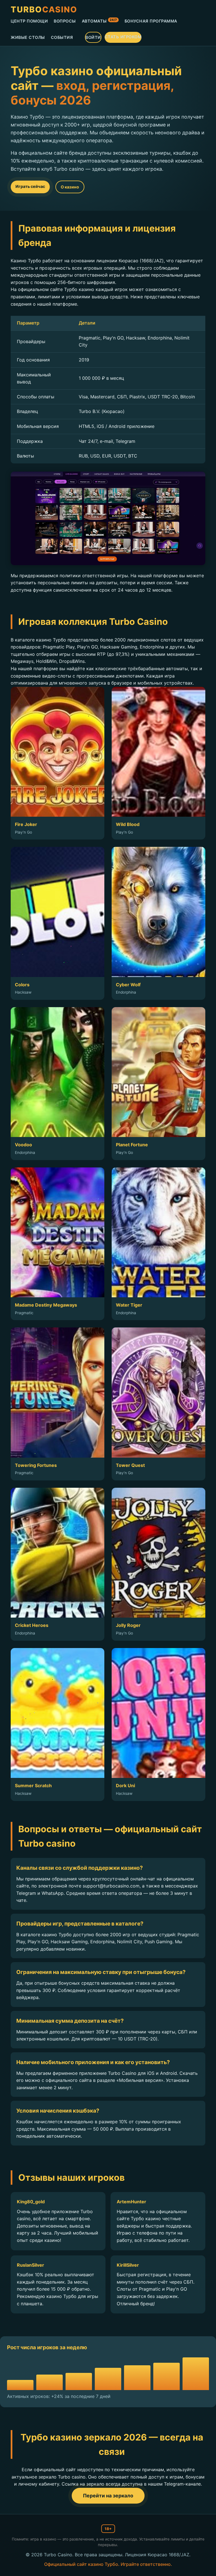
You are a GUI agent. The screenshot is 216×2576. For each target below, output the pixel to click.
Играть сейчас (30, 186)
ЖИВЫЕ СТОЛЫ (28, 37)
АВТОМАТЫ (99, 21)
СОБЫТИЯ (62, 37)
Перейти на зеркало (108, 2496)
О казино (70, 187)
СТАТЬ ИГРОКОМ (123, 37)
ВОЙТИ (93, 37)
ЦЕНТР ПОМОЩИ (29, 21)
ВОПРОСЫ (65, 21)
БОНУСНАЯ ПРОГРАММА (151, 21)
